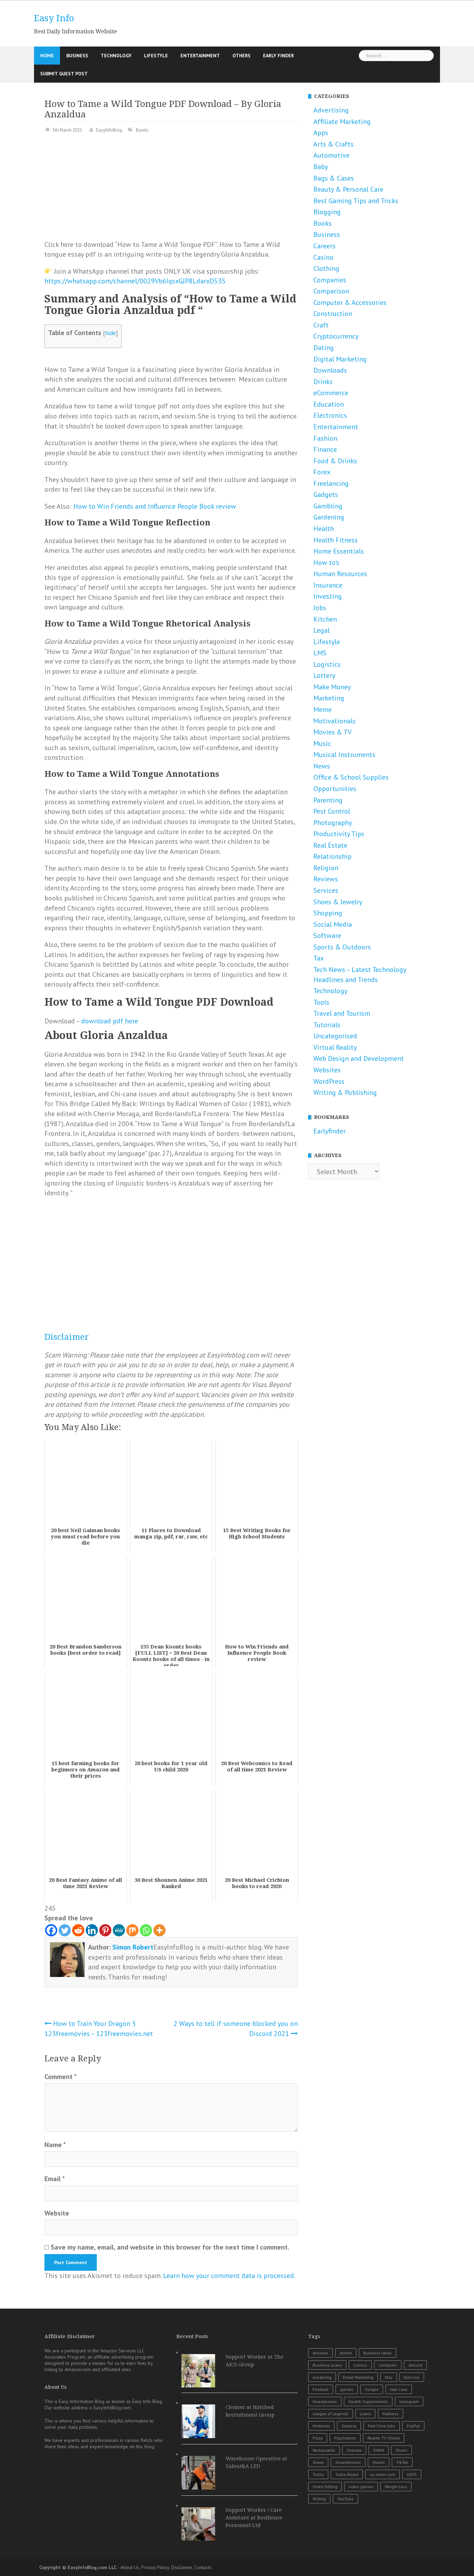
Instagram (409, 2402)
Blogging (327, 212)
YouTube (345, 2499)
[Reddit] (78, 1930)
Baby (321, 167)
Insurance (328, 585)
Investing (328, 596)
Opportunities (335, 789)
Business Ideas (378, 2353)
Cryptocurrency (336, 336)
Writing (319, 2499)
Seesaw (354, 2450)
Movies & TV (332, 732)
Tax (319, 958)
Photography (333, 823)
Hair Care (399, 2389)
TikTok (402, 2462)
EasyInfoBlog (109, 130)
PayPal (413, 2426)
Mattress (391, 2414)
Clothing (326, 268)
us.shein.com (383, 2474)
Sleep (318, 2462)
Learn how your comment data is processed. (229, 2276)
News (322, 766)
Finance (325, 449)
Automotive (331, 155)
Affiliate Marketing (342, 122)
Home (47, 56)
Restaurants (324, 2450)
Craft (321, 325)
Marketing (329, 698)
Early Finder (278, 56)
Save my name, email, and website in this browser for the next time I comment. (170, 2247)
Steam (379, 2462)
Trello (318, 2474)
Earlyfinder (329, 1131)
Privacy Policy (155, 2567)
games (347, 2389)
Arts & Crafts (333, 144)
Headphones (325, 2402)
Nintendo (321, 2426)
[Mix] (132, 1930)
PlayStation (345, 2438)
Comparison (331, 291)
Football (321, 2389)
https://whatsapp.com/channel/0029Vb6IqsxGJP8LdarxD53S (135, 281)
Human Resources (340, 574)
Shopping (328, 913)
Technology (116, 56)
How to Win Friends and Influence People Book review (155, 506)
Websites (327, 1070)
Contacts (203, 2567)
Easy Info (54, 18)
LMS (320, 653)
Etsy (389, 2377)
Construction (333, 314)
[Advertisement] (171, 191)
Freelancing (331, 483)
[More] (159, 1930)
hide (111, 333)
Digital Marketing (340, 359)
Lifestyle (156, 56)
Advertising (331, 110)
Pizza (318, 2438)
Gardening (329, 517)
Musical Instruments (344, 755)
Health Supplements (368, 2402)
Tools (321, 1002)
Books (142, 130)
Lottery (324, 675)
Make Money (332, 687)
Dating (324, 348)
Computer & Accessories (350, 302)
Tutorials (327, 1025)
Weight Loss (396, 2487)
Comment (61, 2077)
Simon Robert (133, 1947)
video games (361, 2487)
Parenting (328, 800)
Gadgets (326, 495)
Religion (326, 868)
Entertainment (200, 56)
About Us (130, 2567)
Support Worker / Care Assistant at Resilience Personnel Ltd (254, 2518)
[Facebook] (51, 1930)
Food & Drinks (335, 461)
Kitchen (325, 619)
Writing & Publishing (345, 1092)
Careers (324, 246)
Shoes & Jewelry (338, 902)
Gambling (328, 506)
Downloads (330, 370)
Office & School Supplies (351, 777)
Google (372, 2389)
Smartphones (348, 2462)
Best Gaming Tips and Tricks (356, 201)
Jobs (320, 608)
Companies (330, 280)
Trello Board (347, 2474)
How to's (326, 563)
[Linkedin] (92, 1930)
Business (77, 56)
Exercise (412, 2377)
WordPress (329, 1081)
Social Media (333, 924)
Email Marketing (358, 2377)
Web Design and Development (359, 1058)
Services (326, 890)
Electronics (330, 415)
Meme (323, 709)
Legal (321, 630)
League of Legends (331, 2414)
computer (388, 2365)
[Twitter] (65, 1930)
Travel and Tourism (342, 1013)
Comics (360, 2365)
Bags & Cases (334, 178)
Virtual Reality (335, 1047)
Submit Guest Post (64, 74)
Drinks (323, 382)
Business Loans (327, 2365)
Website (57, 2213)
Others (242, 56)
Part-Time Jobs (382, 2426)
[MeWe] (119, 1930)
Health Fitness (336, 540)
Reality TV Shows (384, 2438)
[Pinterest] (105, 1930)
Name (55, 2145)
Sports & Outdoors (342, 947)
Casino (323, 257)
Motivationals (335, 721)
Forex (322, 472)
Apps (321, 133)
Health (324, 529)
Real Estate (330, 845)
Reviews (326, 879)
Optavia (349, 2426)
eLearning (322, 2377)
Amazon (320, 2353)
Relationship (332, 856)
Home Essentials (339, 551)
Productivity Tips (339, 834)
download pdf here (110, 1021)
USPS (412, 2474)
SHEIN (379, 2450)
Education (329, 404)
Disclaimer (67, 1337)
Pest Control (332, 811)
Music (322, 743)
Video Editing (325, 2487)
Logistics (327, 664)
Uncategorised (335, 1036)
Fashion (325, 438)
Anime (346, 2353)
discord (415, 2365)
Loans (365, 2414)
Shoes (401, 2450)
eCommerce (331, 393)
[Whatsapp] (146, 1930)
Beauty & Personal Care (348, 189)
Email (55, 2179)
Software (327, 936)
